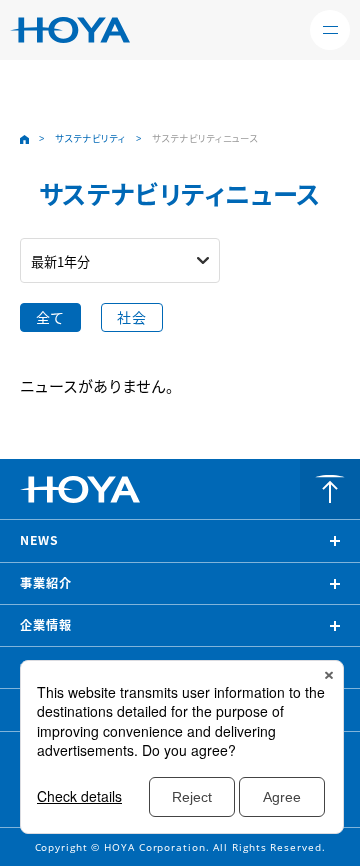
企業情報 (46, 625)
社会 (132, 317)
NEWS (39, 540)
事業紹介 (46, 583)
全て (50, 317)
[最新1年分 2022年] (120, 260)
